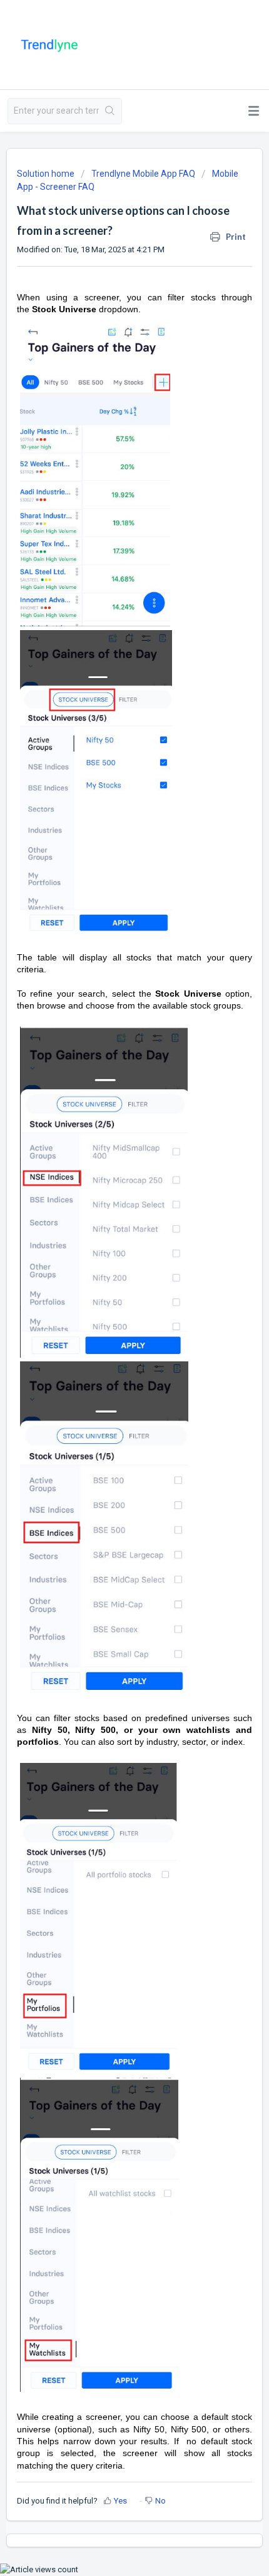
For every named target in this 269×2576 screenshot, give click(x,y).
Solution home (47, 174)
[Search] (110, 111)
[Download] (111, 1318)
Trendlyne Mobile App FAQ (143, 174)
